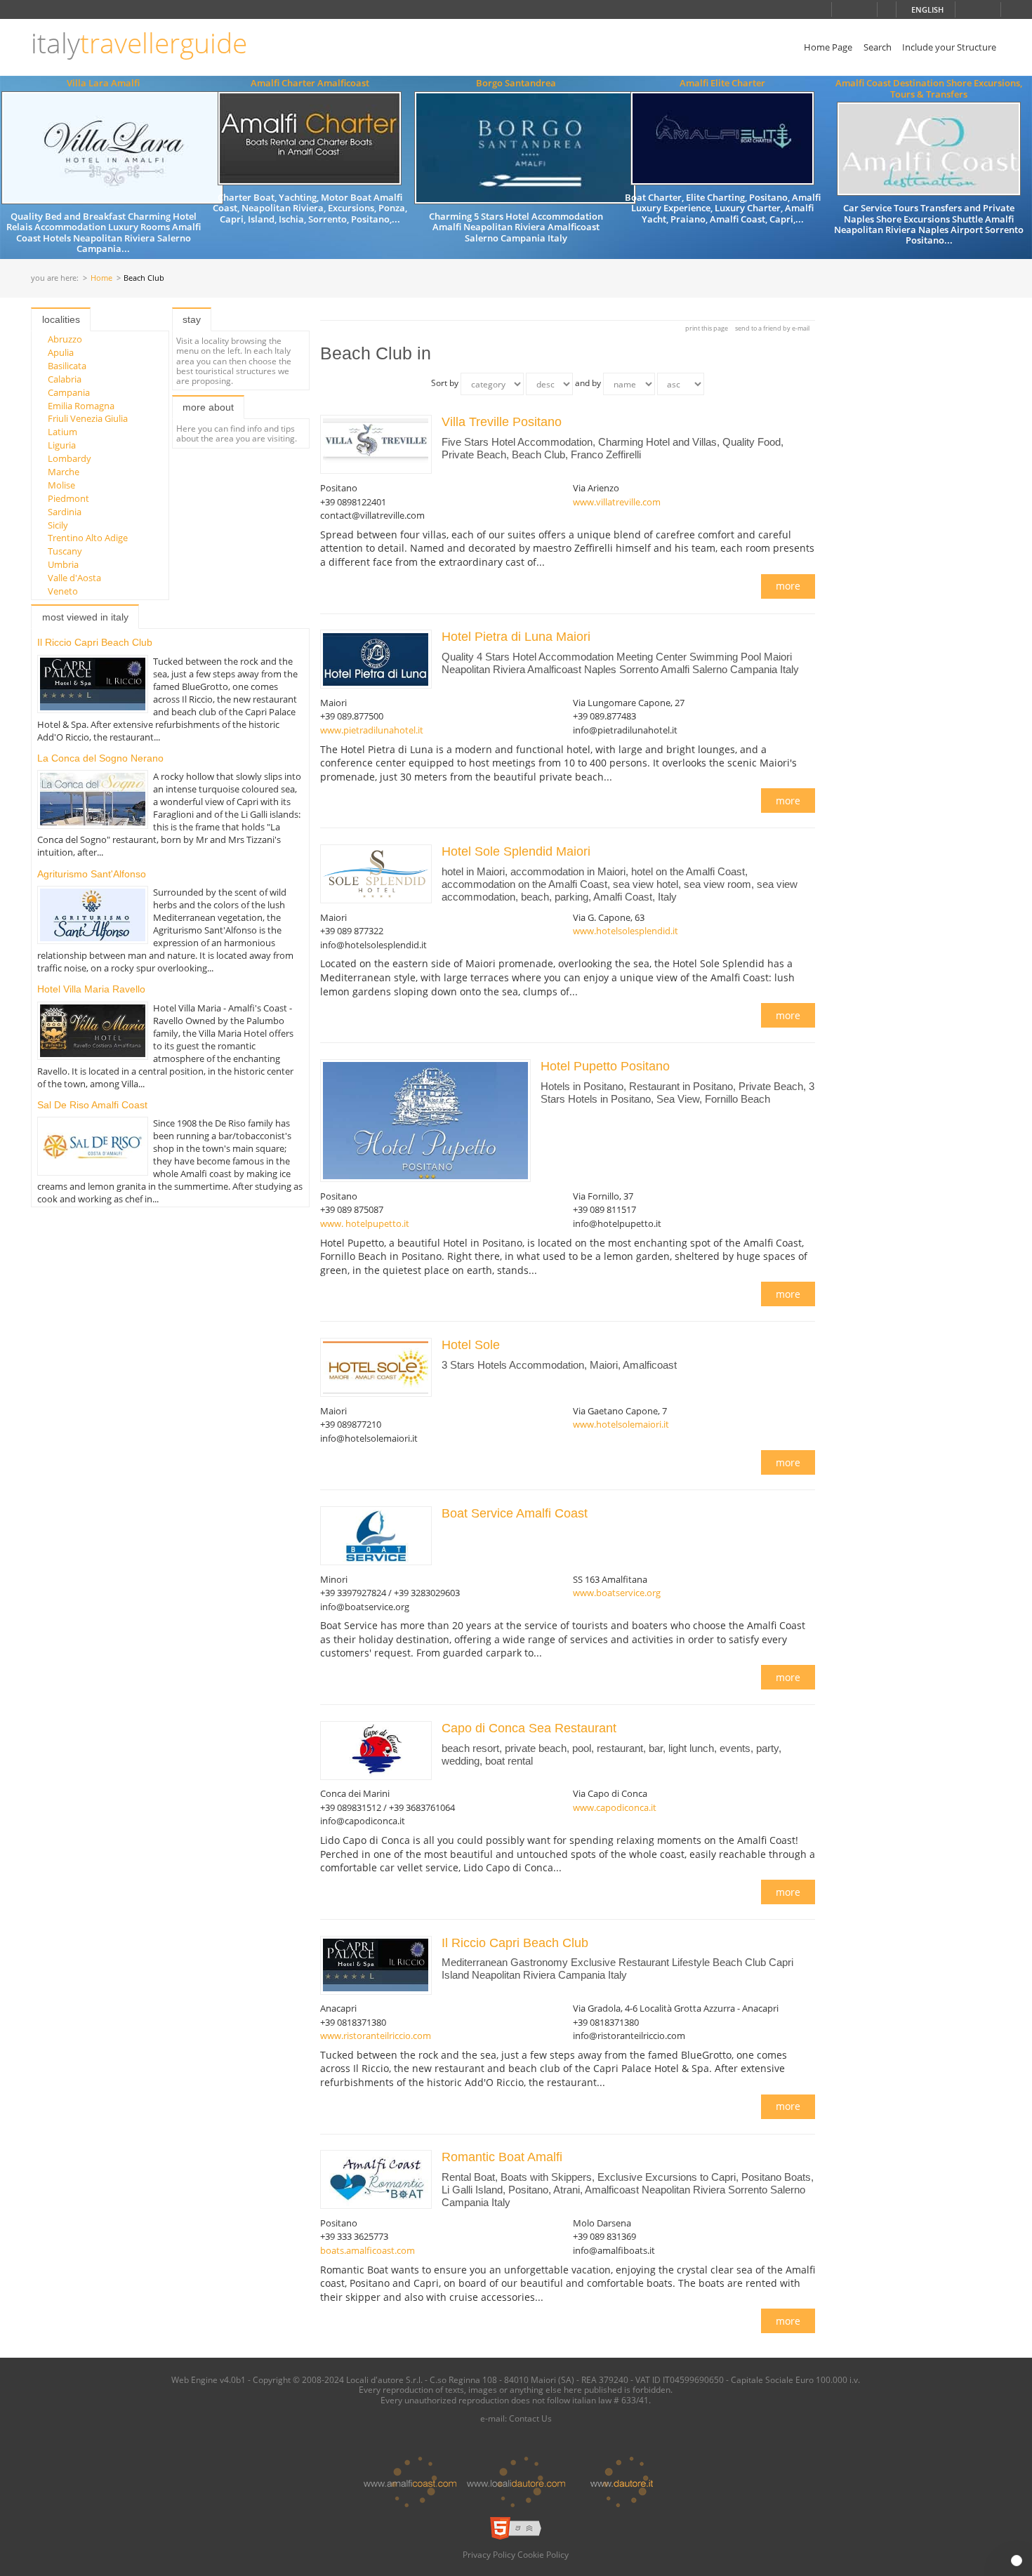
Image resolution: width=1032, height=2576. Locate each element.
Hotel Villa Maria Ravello (91, 989)
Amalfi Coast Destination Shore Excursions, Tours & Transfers (929, 88)
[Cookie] (1017, 2561)
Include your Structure (949, 47)
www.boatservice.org (617, 1593)
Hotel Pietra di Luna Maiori (518, 637)
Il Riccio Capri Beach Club (95, 642)
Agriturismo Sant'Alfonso (92, 874)
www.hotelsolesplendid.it (626, 931)
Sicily (58, 525)
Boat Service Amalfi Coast (515, 1513)
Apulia (61, 352)
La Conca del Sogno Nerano (100, 758)
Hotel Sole (472, 1345)
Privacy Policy (489, 2554)
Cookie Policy (543, 2554)
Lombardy (70, 458)
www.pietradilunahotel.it (372, 730)
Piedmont (68, 498)
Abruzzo (65, 339)
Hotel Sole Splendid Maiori (518, 851)
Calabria (65, 379)
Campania (69, 392)
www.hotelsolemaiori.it (621, 1424)
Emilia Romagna (81, 406)
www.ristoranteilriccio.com (376, 2036)
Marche (64, 472)
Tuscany (65, 551)
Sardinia (65, 512)
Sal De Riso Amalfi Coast (92, 1105)
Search (878, 47)
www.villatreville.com (617, 502)
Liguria (62, 445)
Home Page (828, 47)
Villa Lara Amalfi (103, 83)
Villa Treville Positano (503, 422)
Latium (62, 432)
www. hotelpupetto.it (365, 1223)
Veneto (63, 591)
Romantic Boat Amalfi (502, 2157)
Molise (61, 485)
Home (101, 278)
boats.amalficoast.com (368, 2250)
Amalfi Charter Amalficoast (310, 83)
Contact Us (530, 2418)
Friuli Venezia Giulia (88, 418)
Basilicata (67, 366)
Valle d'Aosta (74, 578)
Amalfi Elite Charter (722, 83)
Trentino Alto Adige (88, 538)
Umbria (63, 564)
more (788, 586)
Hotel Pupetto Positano (607, 1066)
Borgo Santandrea (516, 83)
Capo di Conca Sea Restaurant (529, 1728)
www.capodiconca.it (615, 1807)
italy (139, 43)
